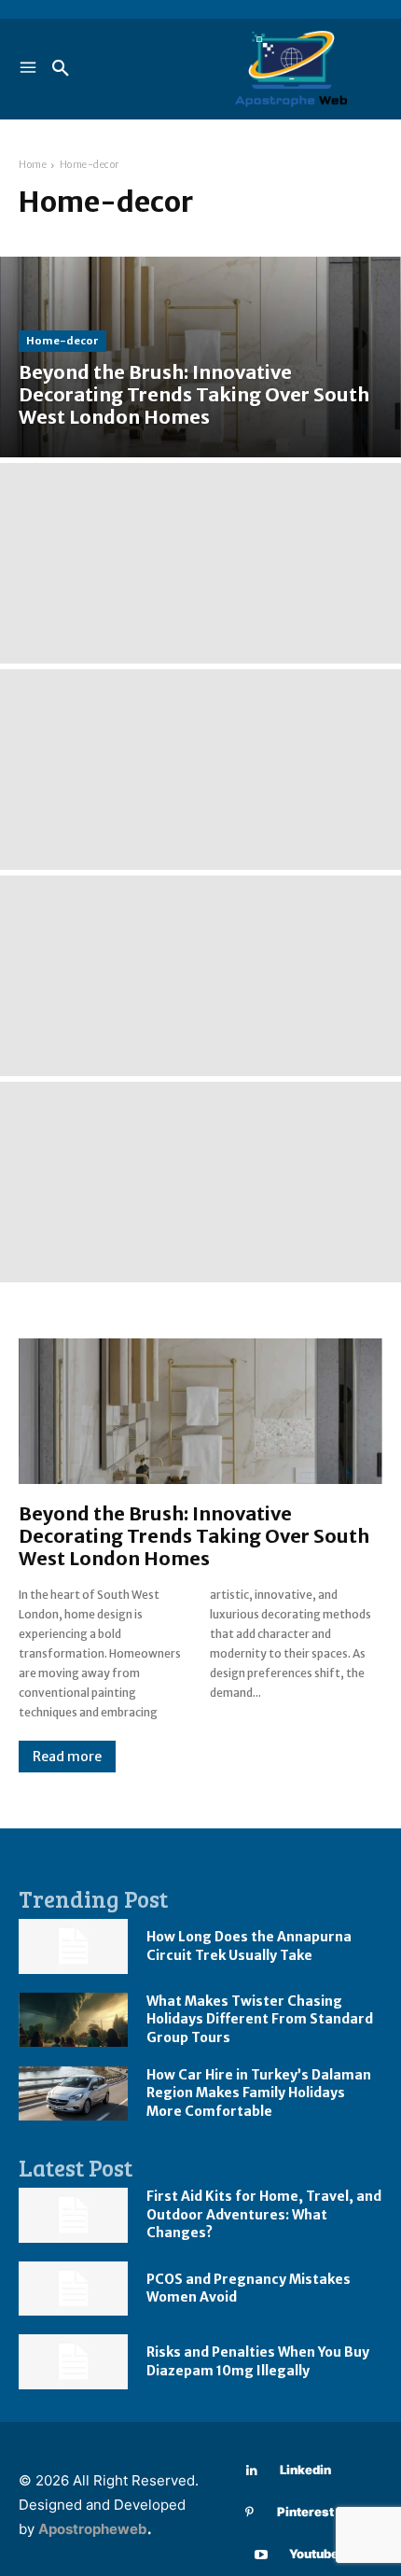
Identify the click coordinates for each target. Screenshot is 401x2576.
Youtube (314, 2554)
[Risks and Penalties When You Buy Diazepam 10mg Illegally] (73, 2362)
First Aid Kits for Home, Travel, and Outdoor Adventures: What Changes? (264, 2214)
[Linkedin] (252, 2471)
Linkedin (305, 2470)
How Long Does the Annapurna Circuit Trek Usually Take (249, 1946)
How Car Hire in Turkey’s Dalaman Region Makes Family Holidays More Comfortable (259, 2093)
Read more (67, 1757)
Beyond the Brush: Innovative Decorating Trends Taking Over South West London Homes (194, 1536)
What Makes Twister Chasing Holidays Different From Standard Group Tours (260, 2019)
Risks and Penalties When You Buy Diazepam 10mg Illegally (258, 2361)
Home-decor (62, 341)
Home (33, 165)
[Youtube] (262, 2555)
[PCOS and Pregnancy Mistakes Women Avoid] (73, 2289)
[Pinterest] (249, 2513)
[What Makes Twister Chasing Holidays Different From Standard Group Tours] (73, 2020)
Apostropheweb (93, 2529)
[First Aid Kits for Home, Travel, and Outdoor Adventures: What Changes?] (73, 2215)
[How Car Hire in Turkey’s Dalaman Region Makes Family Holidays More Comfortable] (73, 2094)
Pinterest (305, 2512)
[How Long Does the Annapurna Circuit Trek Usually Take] (73, 1946)
